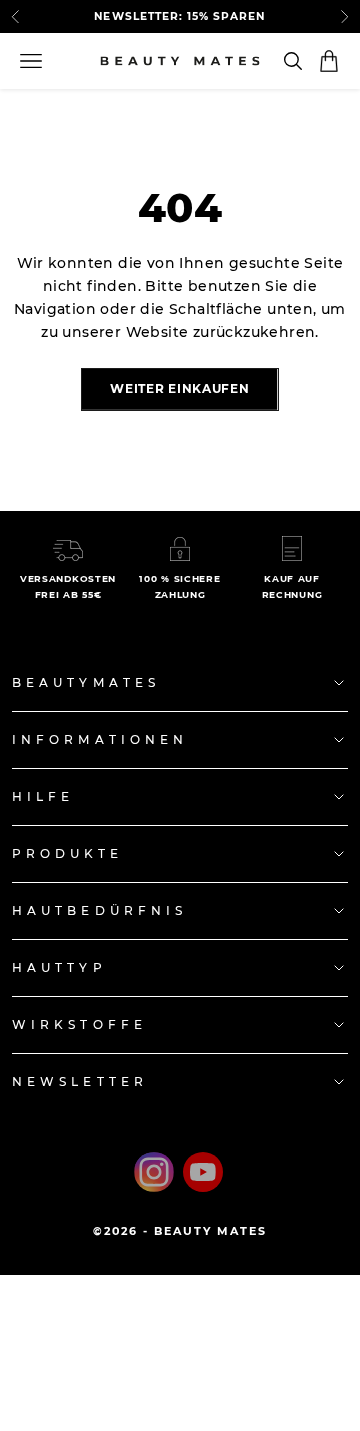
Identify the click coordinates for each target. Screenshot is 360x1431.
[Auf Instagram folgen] (154, 1172)
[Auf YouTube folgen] (203, 1172)
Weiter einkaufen (179, 388)
